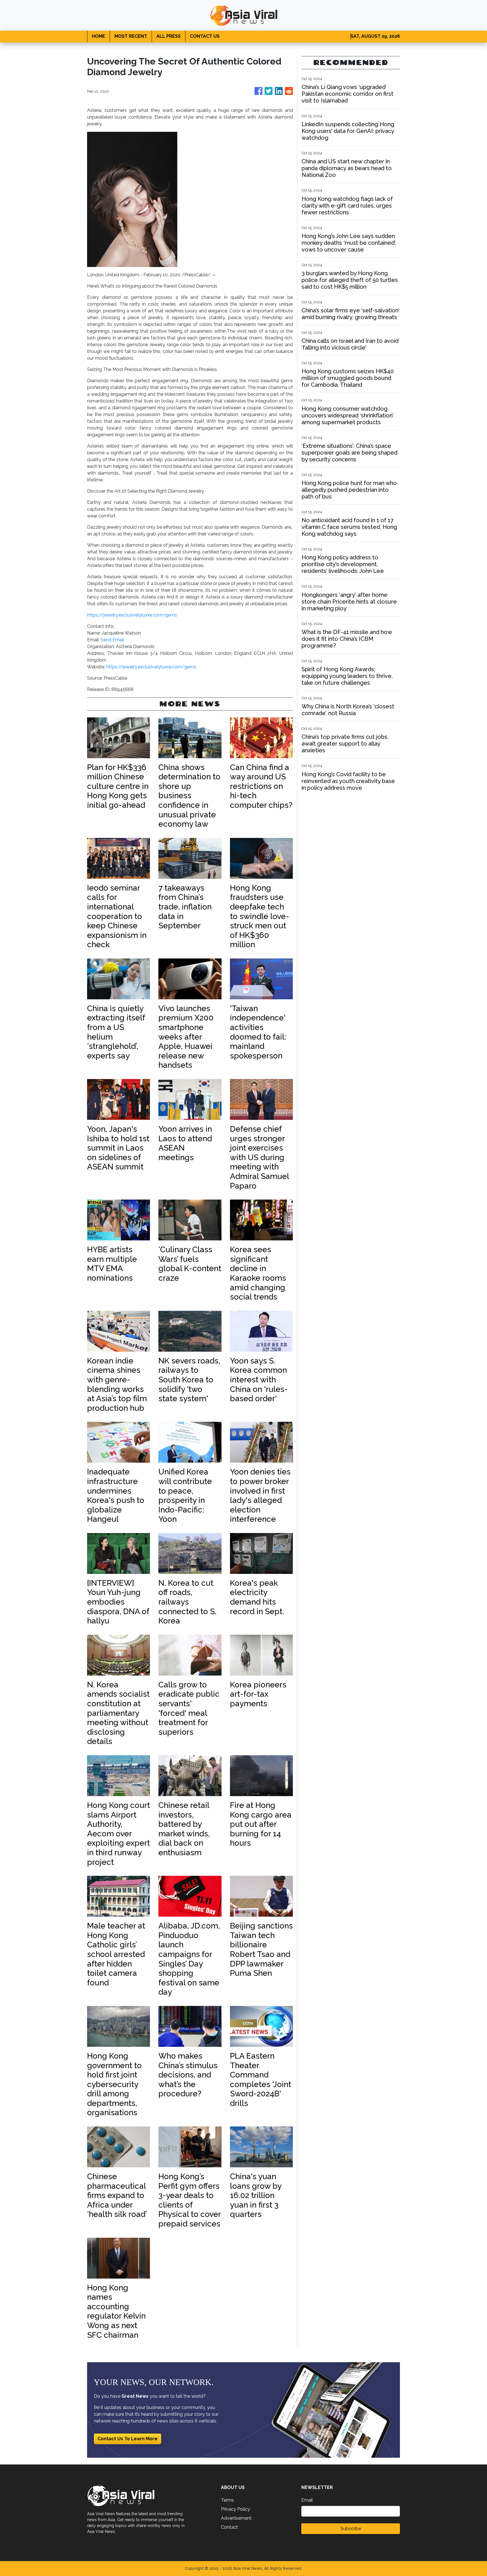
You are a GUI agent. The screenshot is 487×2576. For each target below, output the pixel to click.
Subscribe (351, 2529)
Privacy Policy (235, 2509)
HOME (98, 36)
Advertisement (236, 2518)
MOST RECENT (131, 36)
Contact (229, 2527)
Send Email (112, 640)
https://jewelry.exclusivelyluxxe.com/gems (132, 615)
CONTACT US (205, 36)
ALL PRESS (169, 36)
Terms (227, 2500)
